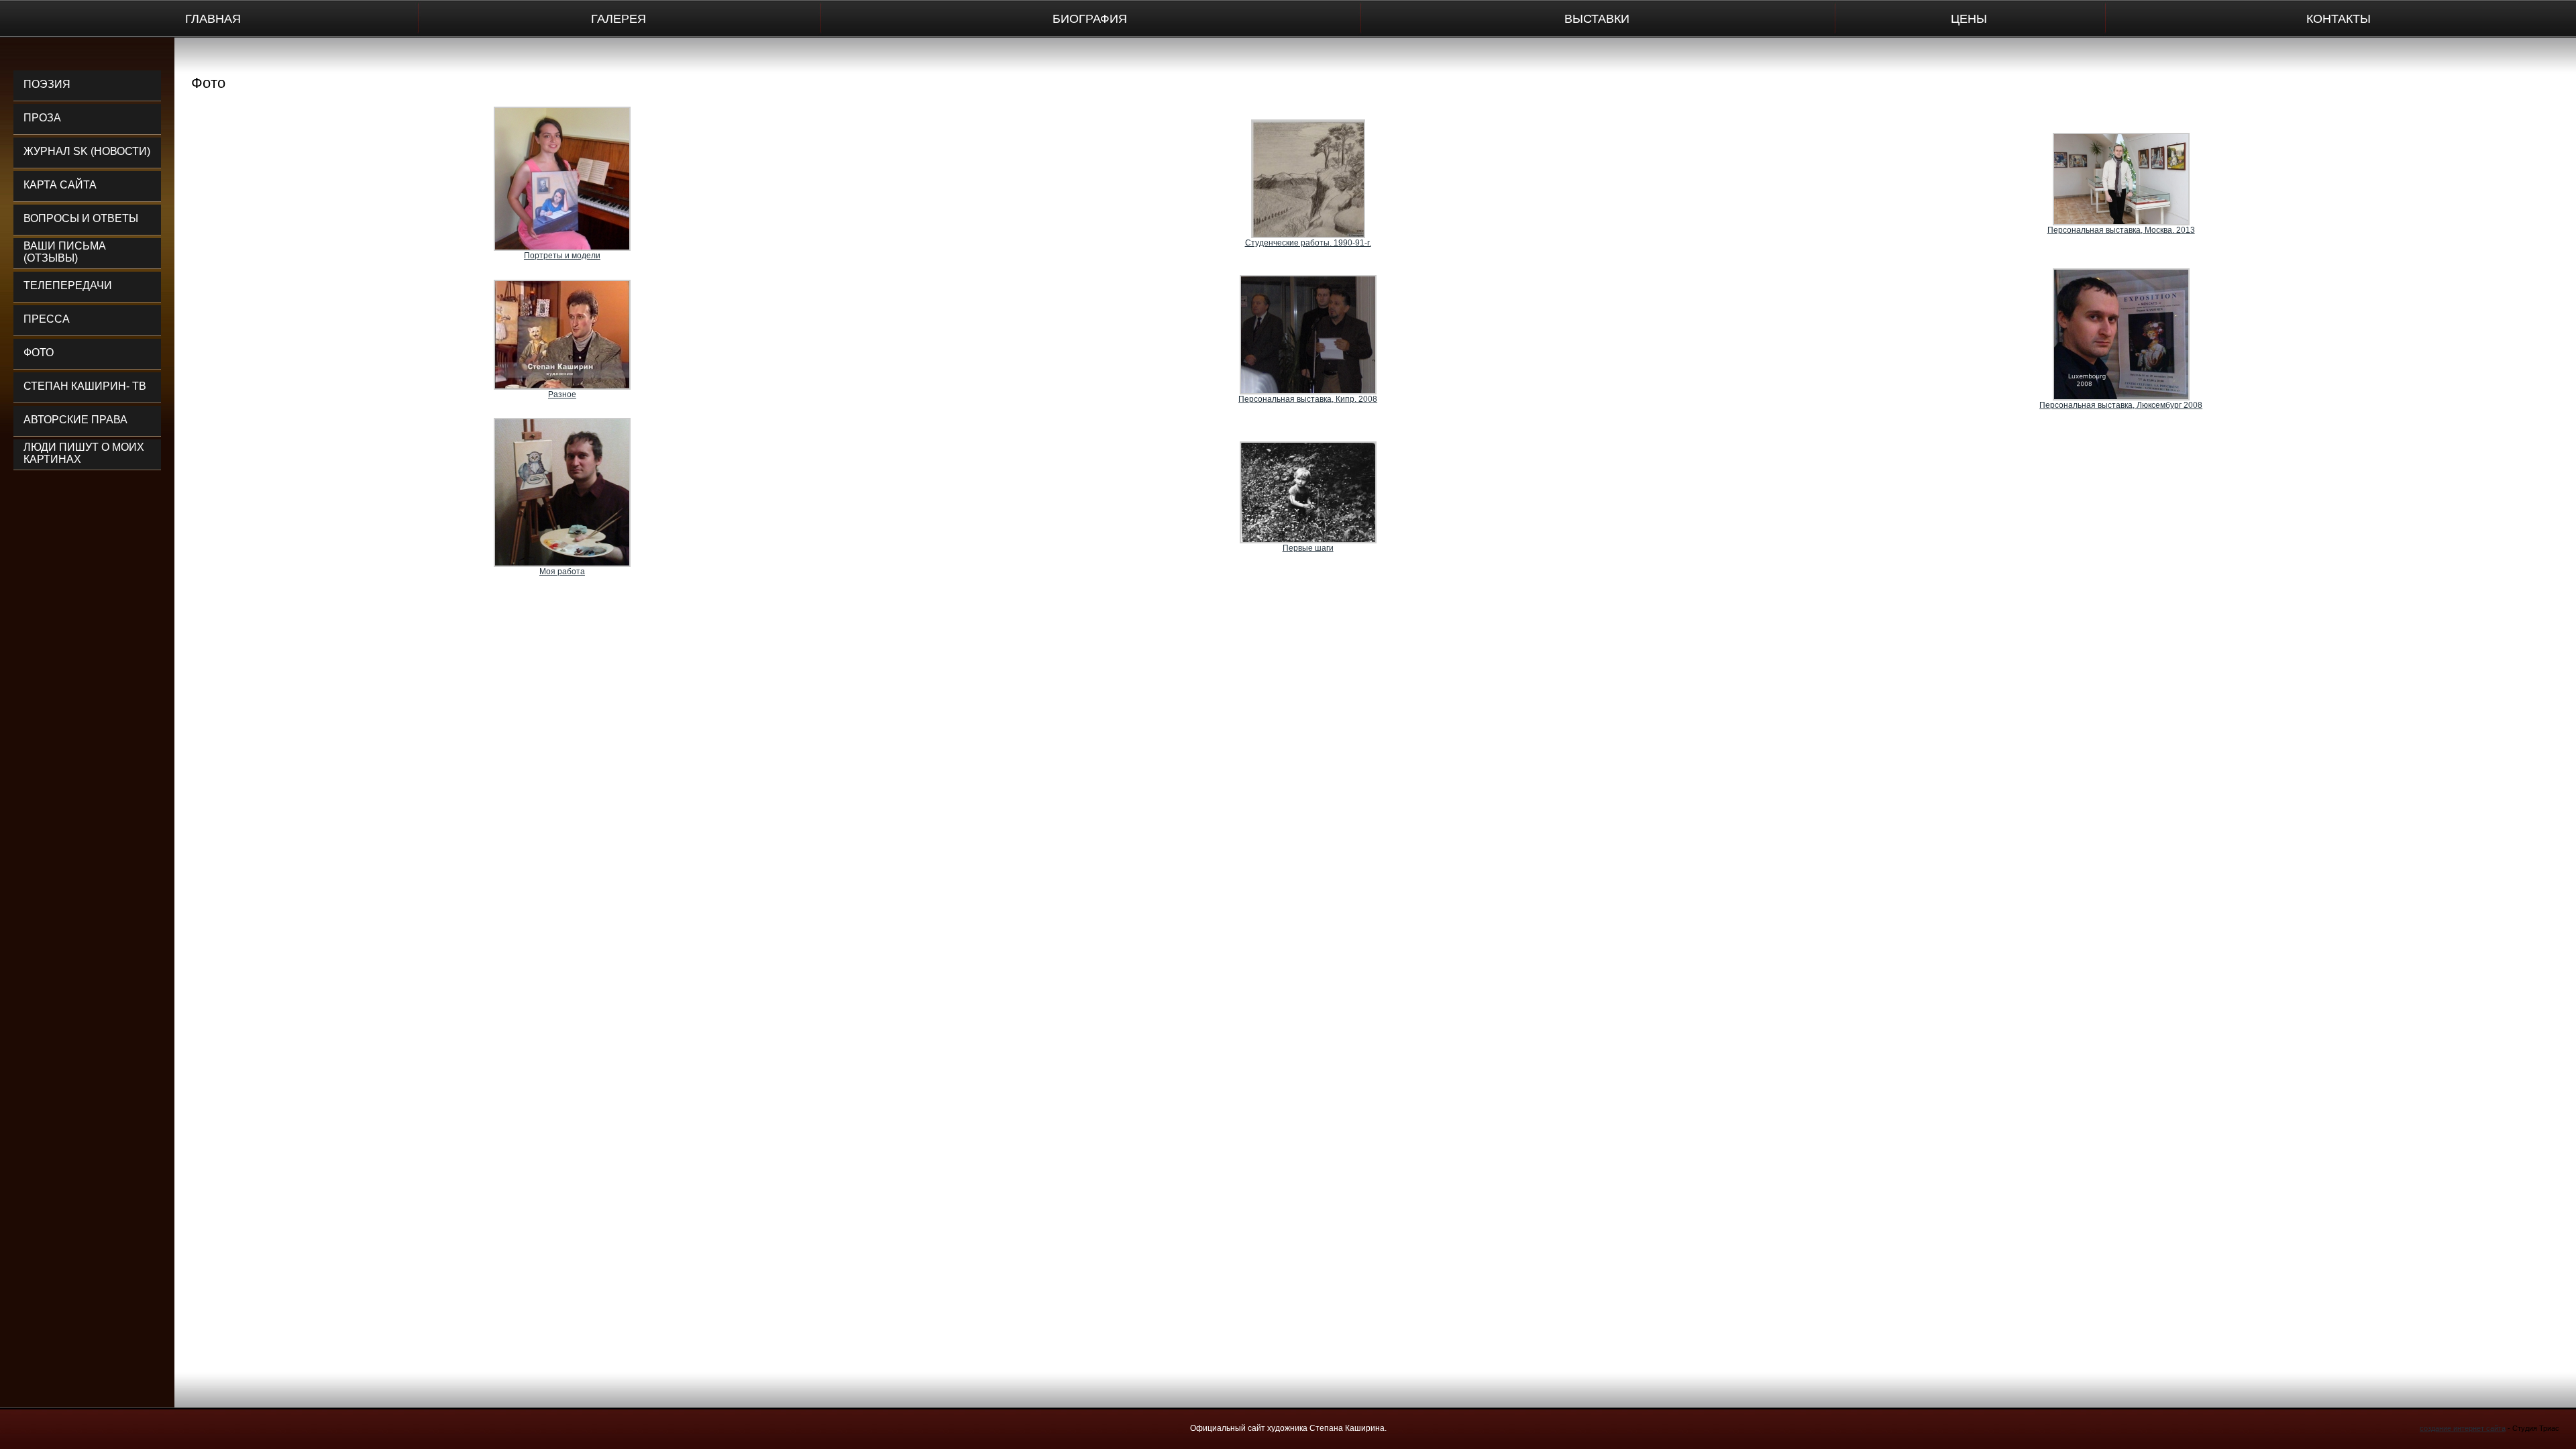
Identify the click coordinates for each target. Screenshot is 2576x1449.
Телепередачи (68, 285)
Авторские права (75, 420)
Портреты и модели (562, 256)
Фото (39, 353)
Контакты (2339, 19)
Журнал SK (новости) (87, 151)
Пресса (47, 319)
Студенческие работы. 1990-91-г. (1308, 243)
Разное (562, 394)
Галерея (619, 19)
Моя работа (562, 572)
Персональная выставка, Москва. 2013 (2121, 230)
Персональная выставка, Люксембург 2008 (2121, 405)
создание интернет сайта (2463, 1428)
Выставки (1597, 19)
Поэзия (47, 84)
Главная (213, 19)
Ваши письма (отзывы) (65, 252)
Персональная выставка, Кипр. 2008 (1308, 399)
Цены (1969, 19)
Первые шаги (1308, 548)
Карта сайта (60, 185)
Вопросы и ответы (81, 218)
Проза (42, 118)
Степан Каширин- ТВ (85, 386)
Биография (1090, 19)
